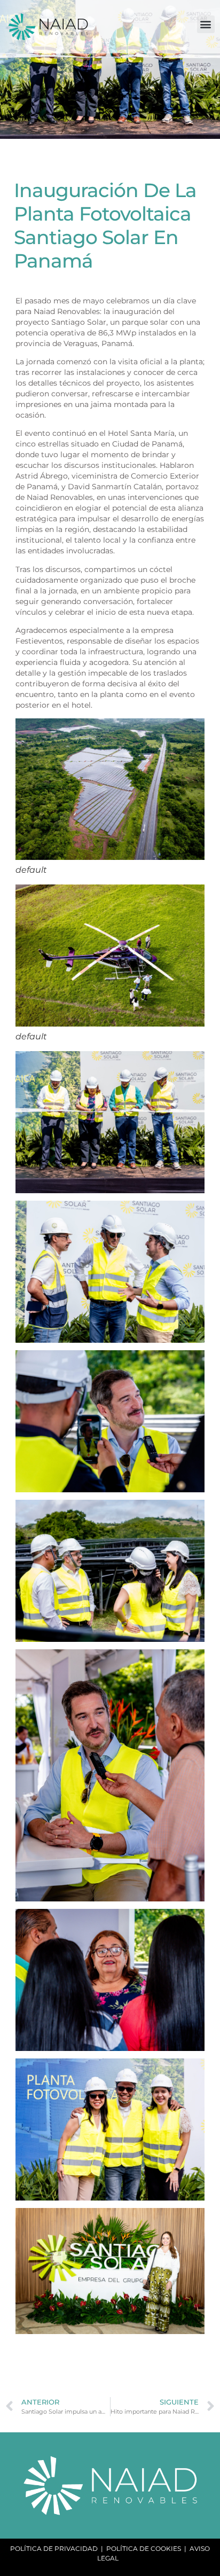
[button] (206, 24)
